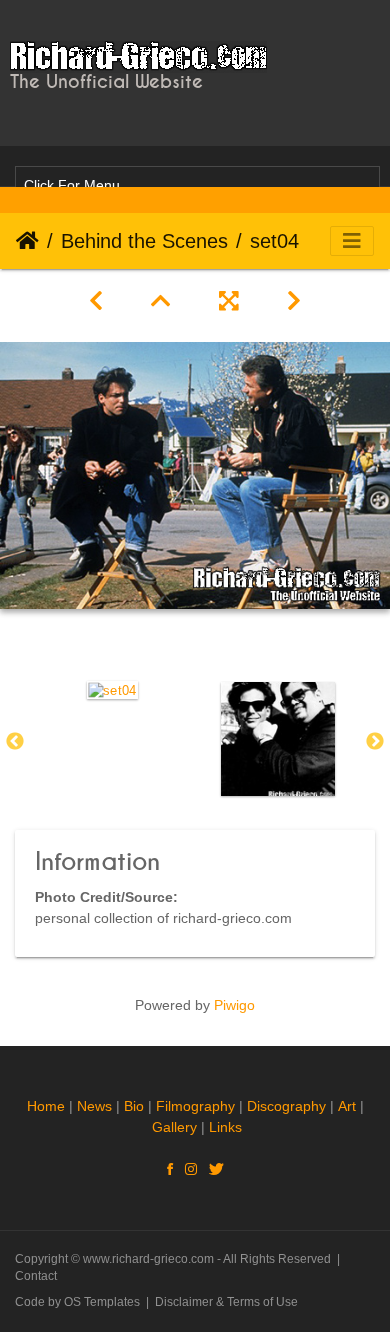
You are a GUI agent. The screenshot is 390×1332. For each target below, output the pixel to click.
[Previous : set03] (96, 301)
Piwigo (234, 1005)
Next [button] (375, 742)
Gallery (174, 1127)
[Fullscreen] (229, 301)
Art (347, 1106)
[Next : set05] (294, 301)
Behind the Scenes (144, 241)
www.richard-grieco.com (148, 1259)
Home (27, 241)
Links (225, 1127)
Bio (134, 1106)
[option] (112, 689)
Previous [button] (15, 742)
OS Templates (102, 1302)
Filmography (195, 1106)
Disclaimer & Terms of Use (226, 1302)
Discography (286, 1106)
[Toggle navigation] (352, 241)
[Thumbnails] (161, 301)
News (94, 1106)
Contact (36, 1276)
